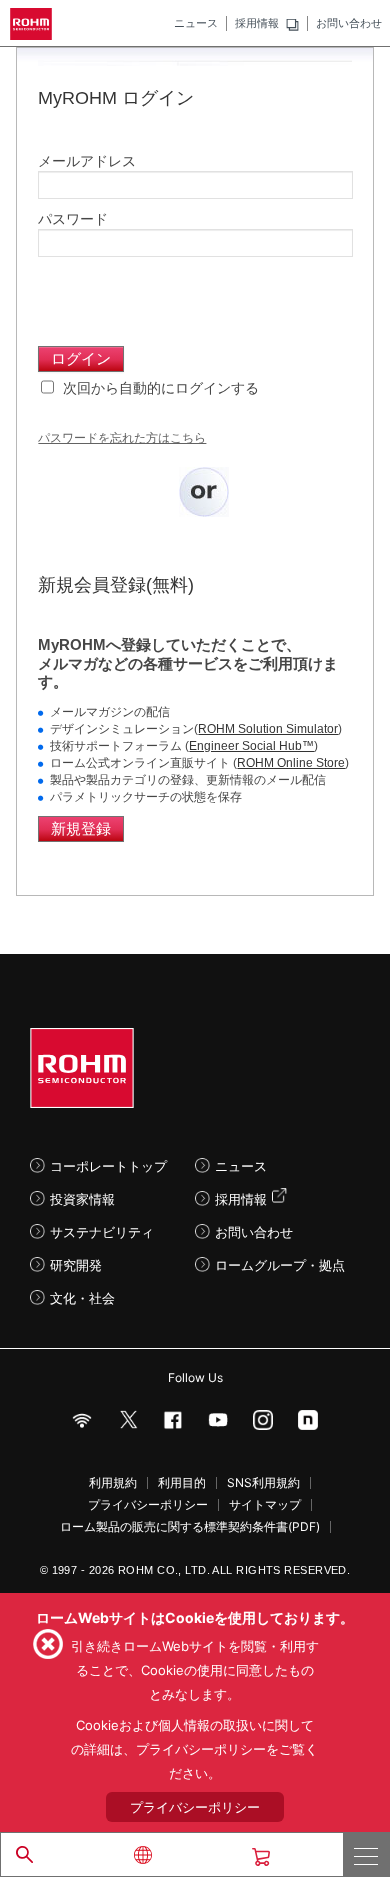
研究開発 (76, 1265)
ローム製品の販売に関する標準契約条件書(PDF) (190, 1527)
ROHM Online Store (291, 763)
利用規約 (113, 1483)
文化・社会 (82, 1298)
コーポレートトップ (108, 1166)
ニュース (196, 23)
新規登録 (81, 828)
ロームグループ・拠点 (280, 1265)
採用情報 (257, 23)
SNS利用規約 (263, 1483)
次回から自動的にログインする (159, 388)
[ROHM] (34, 24)
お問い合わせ (349, 23)
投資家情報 (82, 1199)
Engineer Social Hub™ (251, 746)
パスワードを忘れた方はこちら (122, 438)
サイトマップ (265, 1505)
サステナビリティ (102, 1232)
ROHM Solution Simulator (268, 729)
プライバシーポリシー (148, 1505)
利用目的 (182, 1483)
